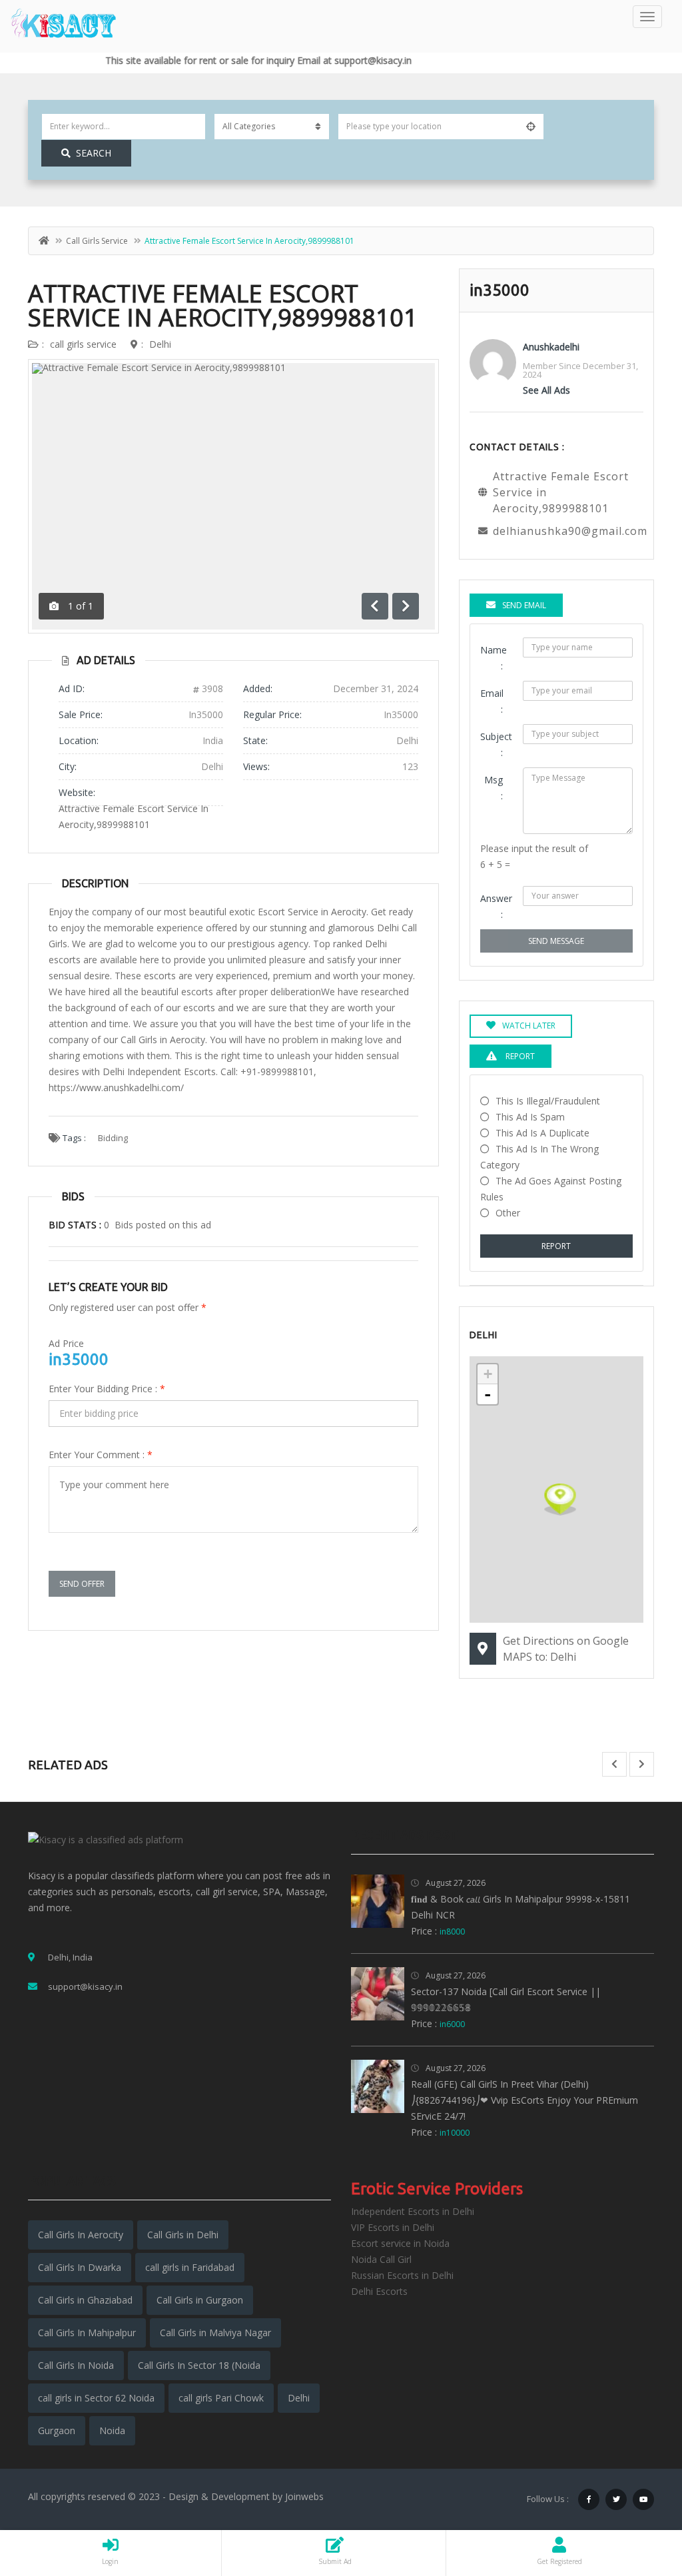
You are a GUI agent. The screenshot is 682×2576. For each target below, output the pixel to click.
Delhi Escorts (379, 2291)
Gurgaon (57, 2430)
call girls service (97, 241)
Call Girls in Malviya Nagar (215, 2333)
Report (556, 1246)
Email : (492, 701)
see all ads (546, 390)
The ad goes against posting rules (551, 1189)
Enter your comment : (101, 1455)
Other (508, 1213)
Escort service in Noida (400, 2243)
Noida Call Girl (381, 2259)
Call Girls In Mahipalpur (87, 2333)
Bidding (113, 1138)
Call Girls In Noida (76, 2365)
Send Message (556, 941)
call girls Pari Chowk (221, 2398)
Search (94, 153)
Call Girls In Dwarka (80, 2267)
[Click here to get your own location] (531, 127)
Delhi (160, 344)
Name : (494, 658)
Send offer (82, 1584)
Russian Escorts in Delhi (402, 2275)
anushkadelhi (551, 347)
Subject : (496, 744)
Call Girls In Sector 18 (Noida (199, 2365)
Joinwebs (304, 2496)
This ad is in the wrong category (539, 1157)
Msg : (494, 788)
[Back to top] (639, 2493)
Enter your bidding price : (107, 1389)
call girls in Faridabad (190, 2267)
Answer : (496, 906)
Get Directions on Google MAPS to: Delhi (566, 1649)
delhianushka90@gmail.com (570, 531)
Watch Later (529, 1026)
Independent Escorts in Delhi (413, 2211)
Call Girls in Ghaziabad (85, 2300)
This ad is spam (530, 1117)
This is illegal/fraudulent (548, 1101)
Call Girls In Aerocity (81, 2235)
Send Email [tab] (524, 605)
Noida (112, 2430)
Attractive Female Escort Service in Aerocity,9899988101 (223, 305)
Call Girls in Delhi (183, 2235)
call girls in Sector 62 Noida (96, 2398)
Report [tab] (519, 1056)
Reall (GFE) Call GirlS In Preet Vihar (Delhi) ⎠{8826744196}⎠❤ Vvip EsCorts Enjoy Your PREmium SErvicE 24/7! (524, 2100)
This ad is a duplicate (542, 1133)
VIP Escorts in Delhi (393, 2227)
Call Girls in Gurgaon (200, 2300)
